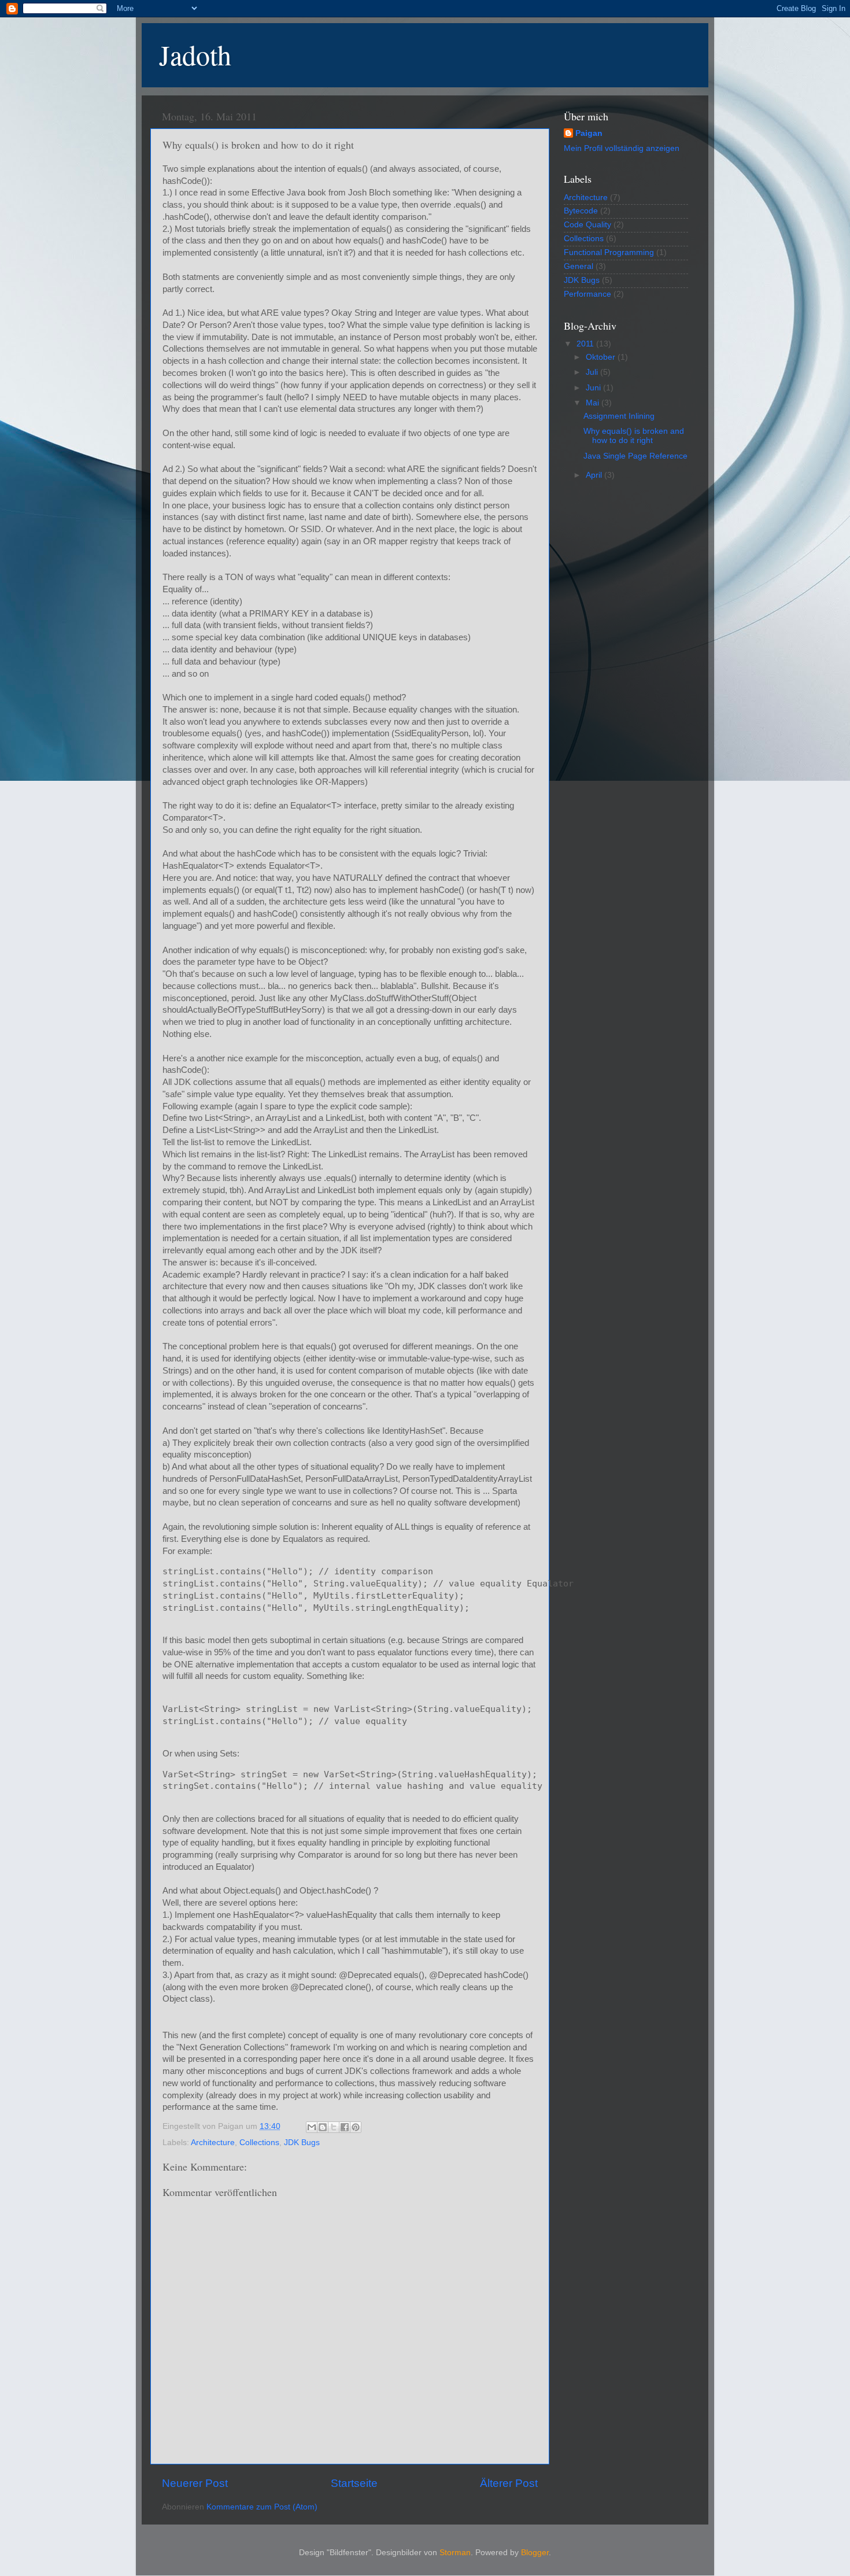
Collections (259, 2143)
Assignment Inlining (619, 416)
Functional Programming (609, 252)
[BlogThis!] (323, 2127)
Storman (455, 2553)
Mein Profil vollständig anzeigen (622, 148)
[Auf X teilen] (334, 2127)
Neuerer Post (195, 2483)
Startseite (354, 2483)
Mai (594, 403)
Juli (593, 372)
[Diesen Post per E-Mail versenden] (312, 2127)
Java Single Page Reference (635, 456)
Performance (587, 294)
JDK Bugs (302, 2143)
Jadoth (195, 54)
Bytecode (581, 211)
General (579, 266)
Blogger (535, 2553)
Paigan (589, 133)
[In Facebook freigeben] (345, 2127)
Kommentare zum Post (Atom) (262, 2507)
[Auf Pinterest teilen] (356, 2127)
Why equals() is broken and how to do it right (634, 436)
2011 (586, 344)
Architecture (213, 2143)
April (595, 475)
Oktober (602, 357)
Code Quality (587, 225)
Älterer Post (509, 2483)
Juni (594, 388)
